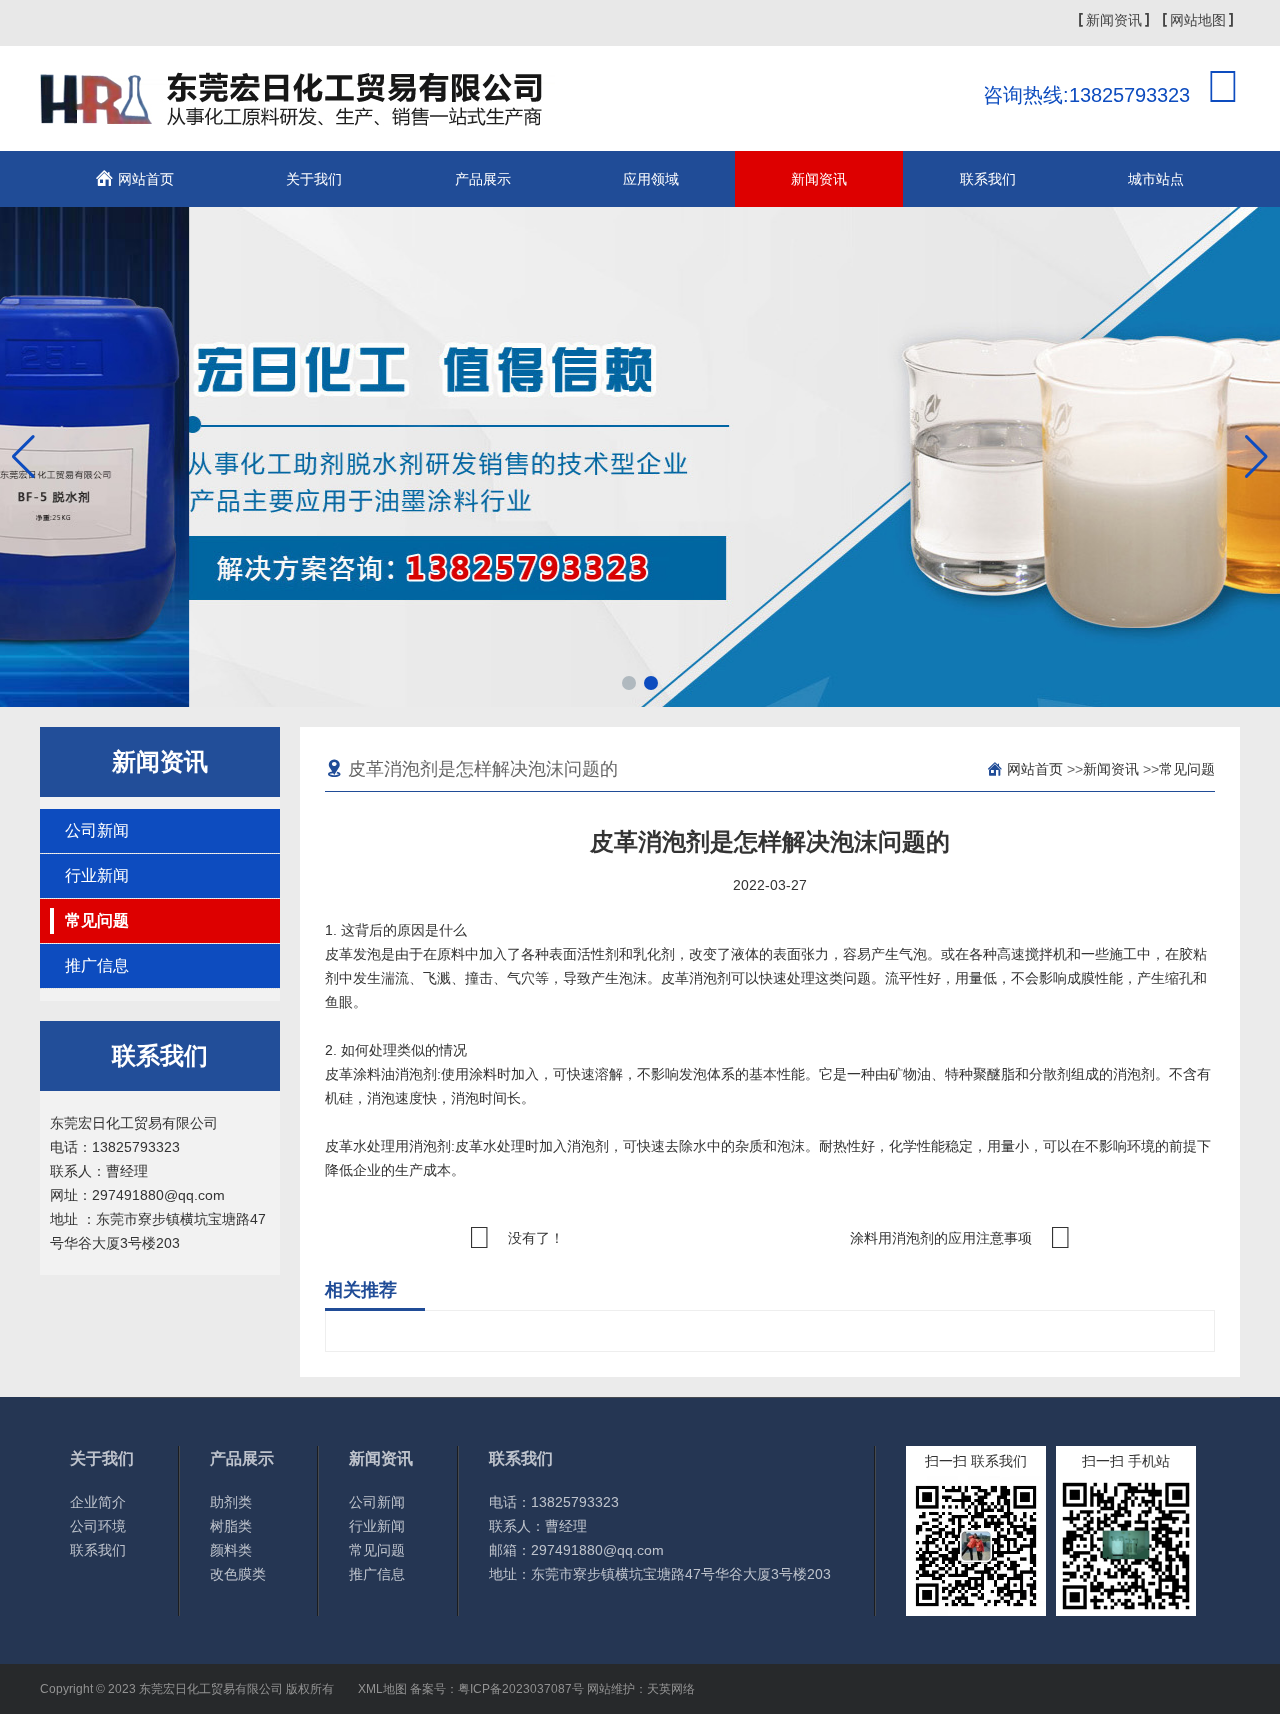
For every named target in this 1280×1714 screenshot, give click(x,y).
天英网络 (671, 1689)
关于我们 (314, 179)
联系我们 (988, 179)
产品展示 (483, 179)
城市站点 (1156, 179)
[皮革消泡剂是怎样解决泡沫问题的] (297, 114)
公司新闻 (97, 830)
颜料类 (231, 1550)
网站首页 (146, 179)
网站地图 (1198, 20)
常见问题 (97, 920)
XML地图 (382, 1689)
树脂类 (231, 1526)
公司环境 (98, 1526)
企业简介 (98, 1502)
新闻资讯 (1114, 20)
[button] (629, 683)
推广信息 (97, 965)
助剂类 (231, 1502)
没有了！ (536, 1238)
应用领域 (651, 179)
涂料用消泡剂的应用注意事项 (941, 1238)
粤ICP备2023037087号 (521, 1689)
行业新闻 (97, 875)
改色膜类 (238, 1574)
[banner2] (640, 457)
